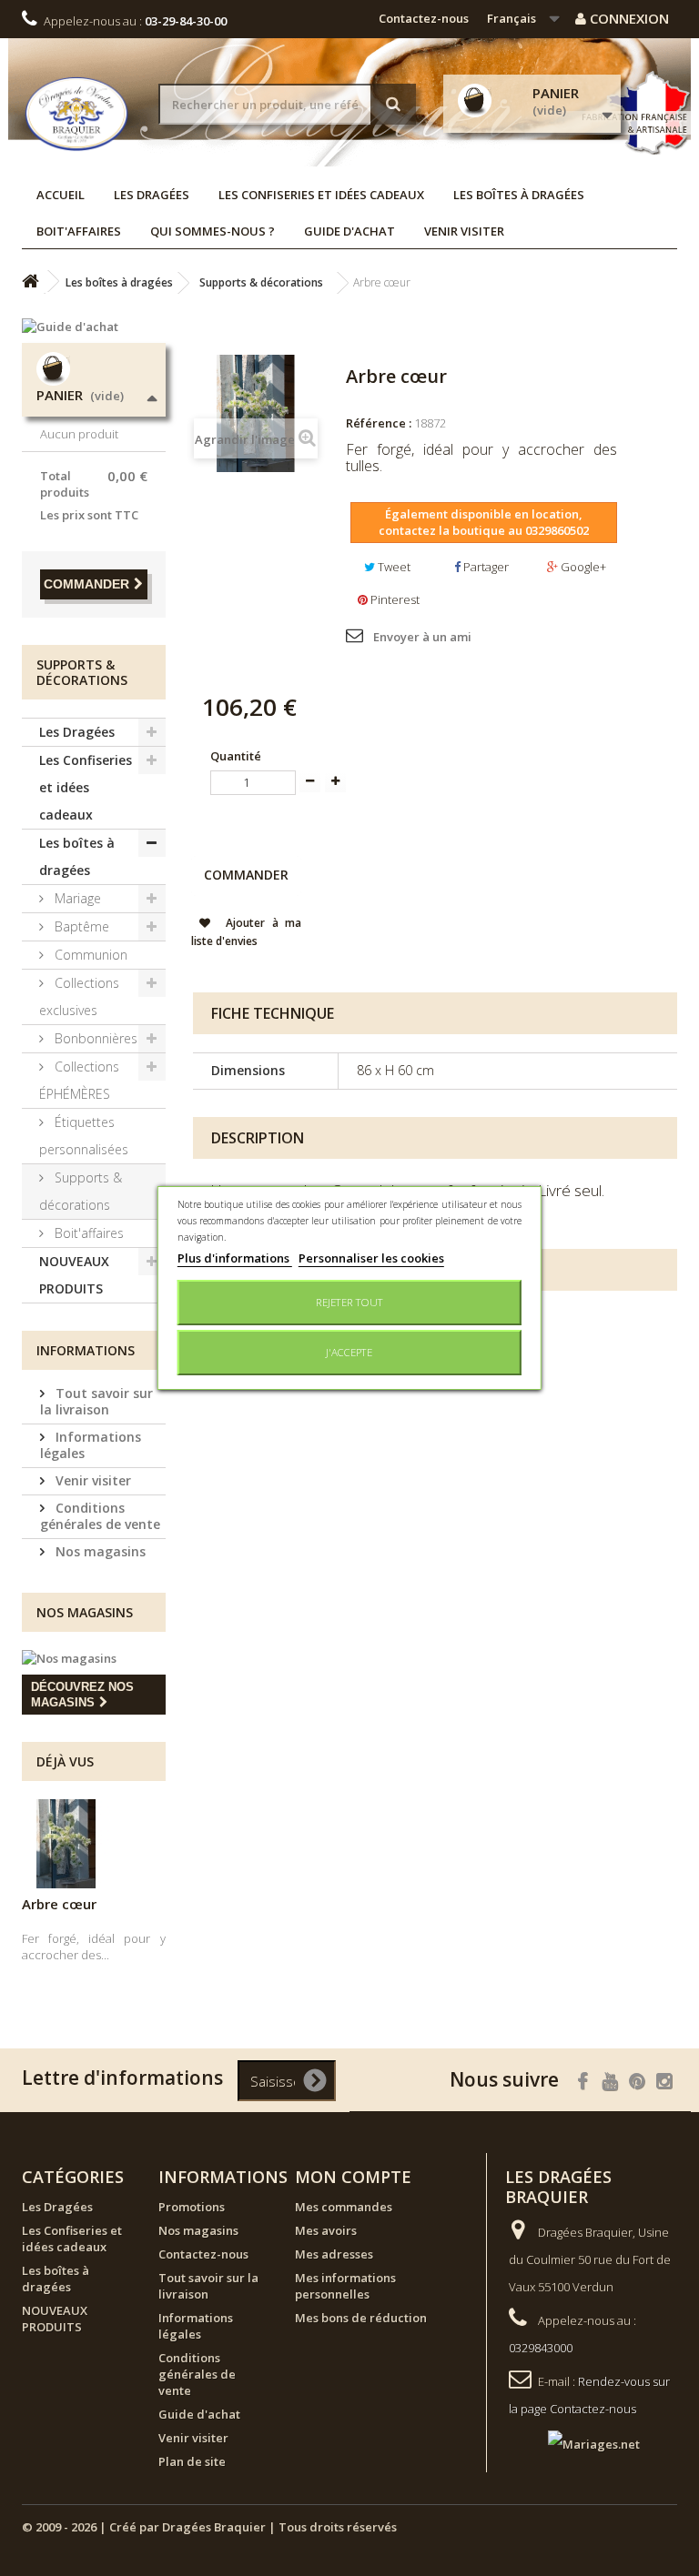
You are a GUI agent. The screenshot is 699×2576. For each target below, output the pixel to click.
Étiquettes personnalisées (84, 1136)
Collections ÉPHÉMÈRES (79, 1080)
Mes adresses (334, 2254)
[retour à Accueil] (30, 282)
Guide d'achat (349, 231)
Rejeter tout (349, 1302)
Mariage (76, 898)
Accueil (61, 195)
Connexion (628, 18)
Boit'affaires (79, 231)
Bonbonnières (94, 1038)
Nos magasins (99, 1551)
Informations (86, 1350)
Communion (89, 955)
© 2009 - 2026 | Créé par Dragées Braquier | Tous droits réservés (209, 2527)
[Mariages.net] (576, 2442)
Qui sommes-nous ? (213, 231)
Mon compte (353, 2177)
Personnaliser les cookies (371, 1258)
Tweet (393, 567)
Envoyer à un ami (422, 637)
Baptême (80, 926)
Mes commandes (344, 2207)
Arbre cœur (59, 1904)
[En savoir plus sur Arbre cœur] (66, 1844)
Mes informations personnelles (345, 2286)
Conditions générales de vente (100, 1516)
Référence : (379, 423)
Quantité (236, 756)
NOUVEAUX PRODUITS (74, 1275)
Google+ (582, 567)
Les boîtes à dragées (519, 195)
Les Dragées (152, 195)
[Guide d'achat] (94, 327)
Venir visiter (464, 231)
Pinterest (394, 599)
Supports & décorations (81, 1191)
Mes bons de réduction (361, 2318)
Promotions (192, 2207)
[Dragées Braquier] (76, 114)
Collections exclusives (79, 996)
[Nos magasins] (94, 1658)
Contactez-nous (424, 18)
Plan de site (192, 2461)
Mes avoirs (326, 2230)
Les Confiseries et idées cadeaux (321, 195)
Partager (485, 567)
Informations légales (91, 1445)
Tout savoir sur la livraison (96, 1401)
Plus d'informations (235, 1258)
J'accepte (349, 1352)
